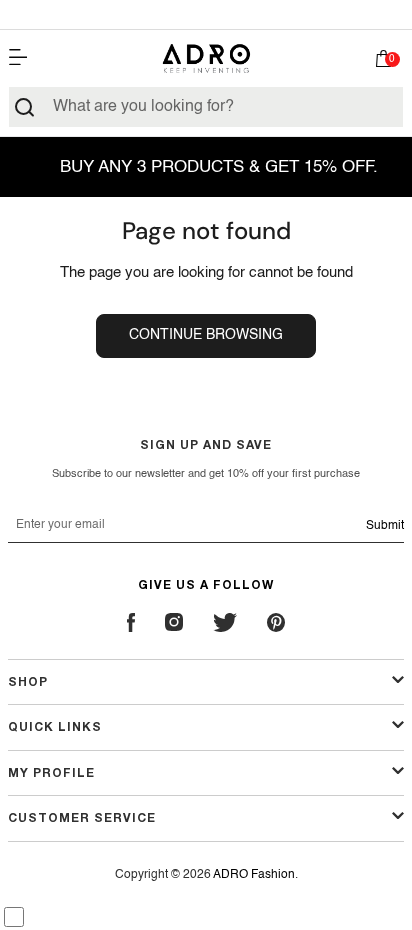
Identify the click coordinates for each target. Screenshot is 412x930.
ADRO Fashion (254, 875)
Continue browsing (206, 335)
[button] (384, 63)
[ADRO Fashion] (206, 58)
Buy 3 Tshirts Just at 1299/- (206, 14)
